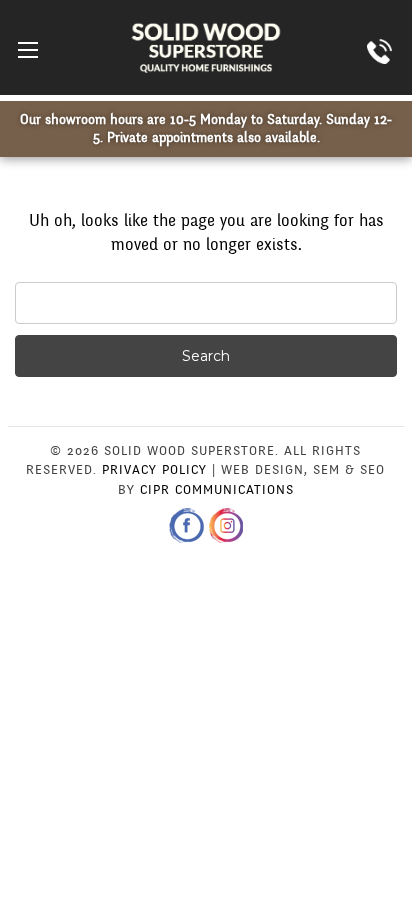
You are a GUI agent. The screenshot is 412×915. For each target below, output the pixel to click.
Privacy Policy (154, 470)
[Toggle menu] (27, 49)
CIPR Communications (217, 490)
